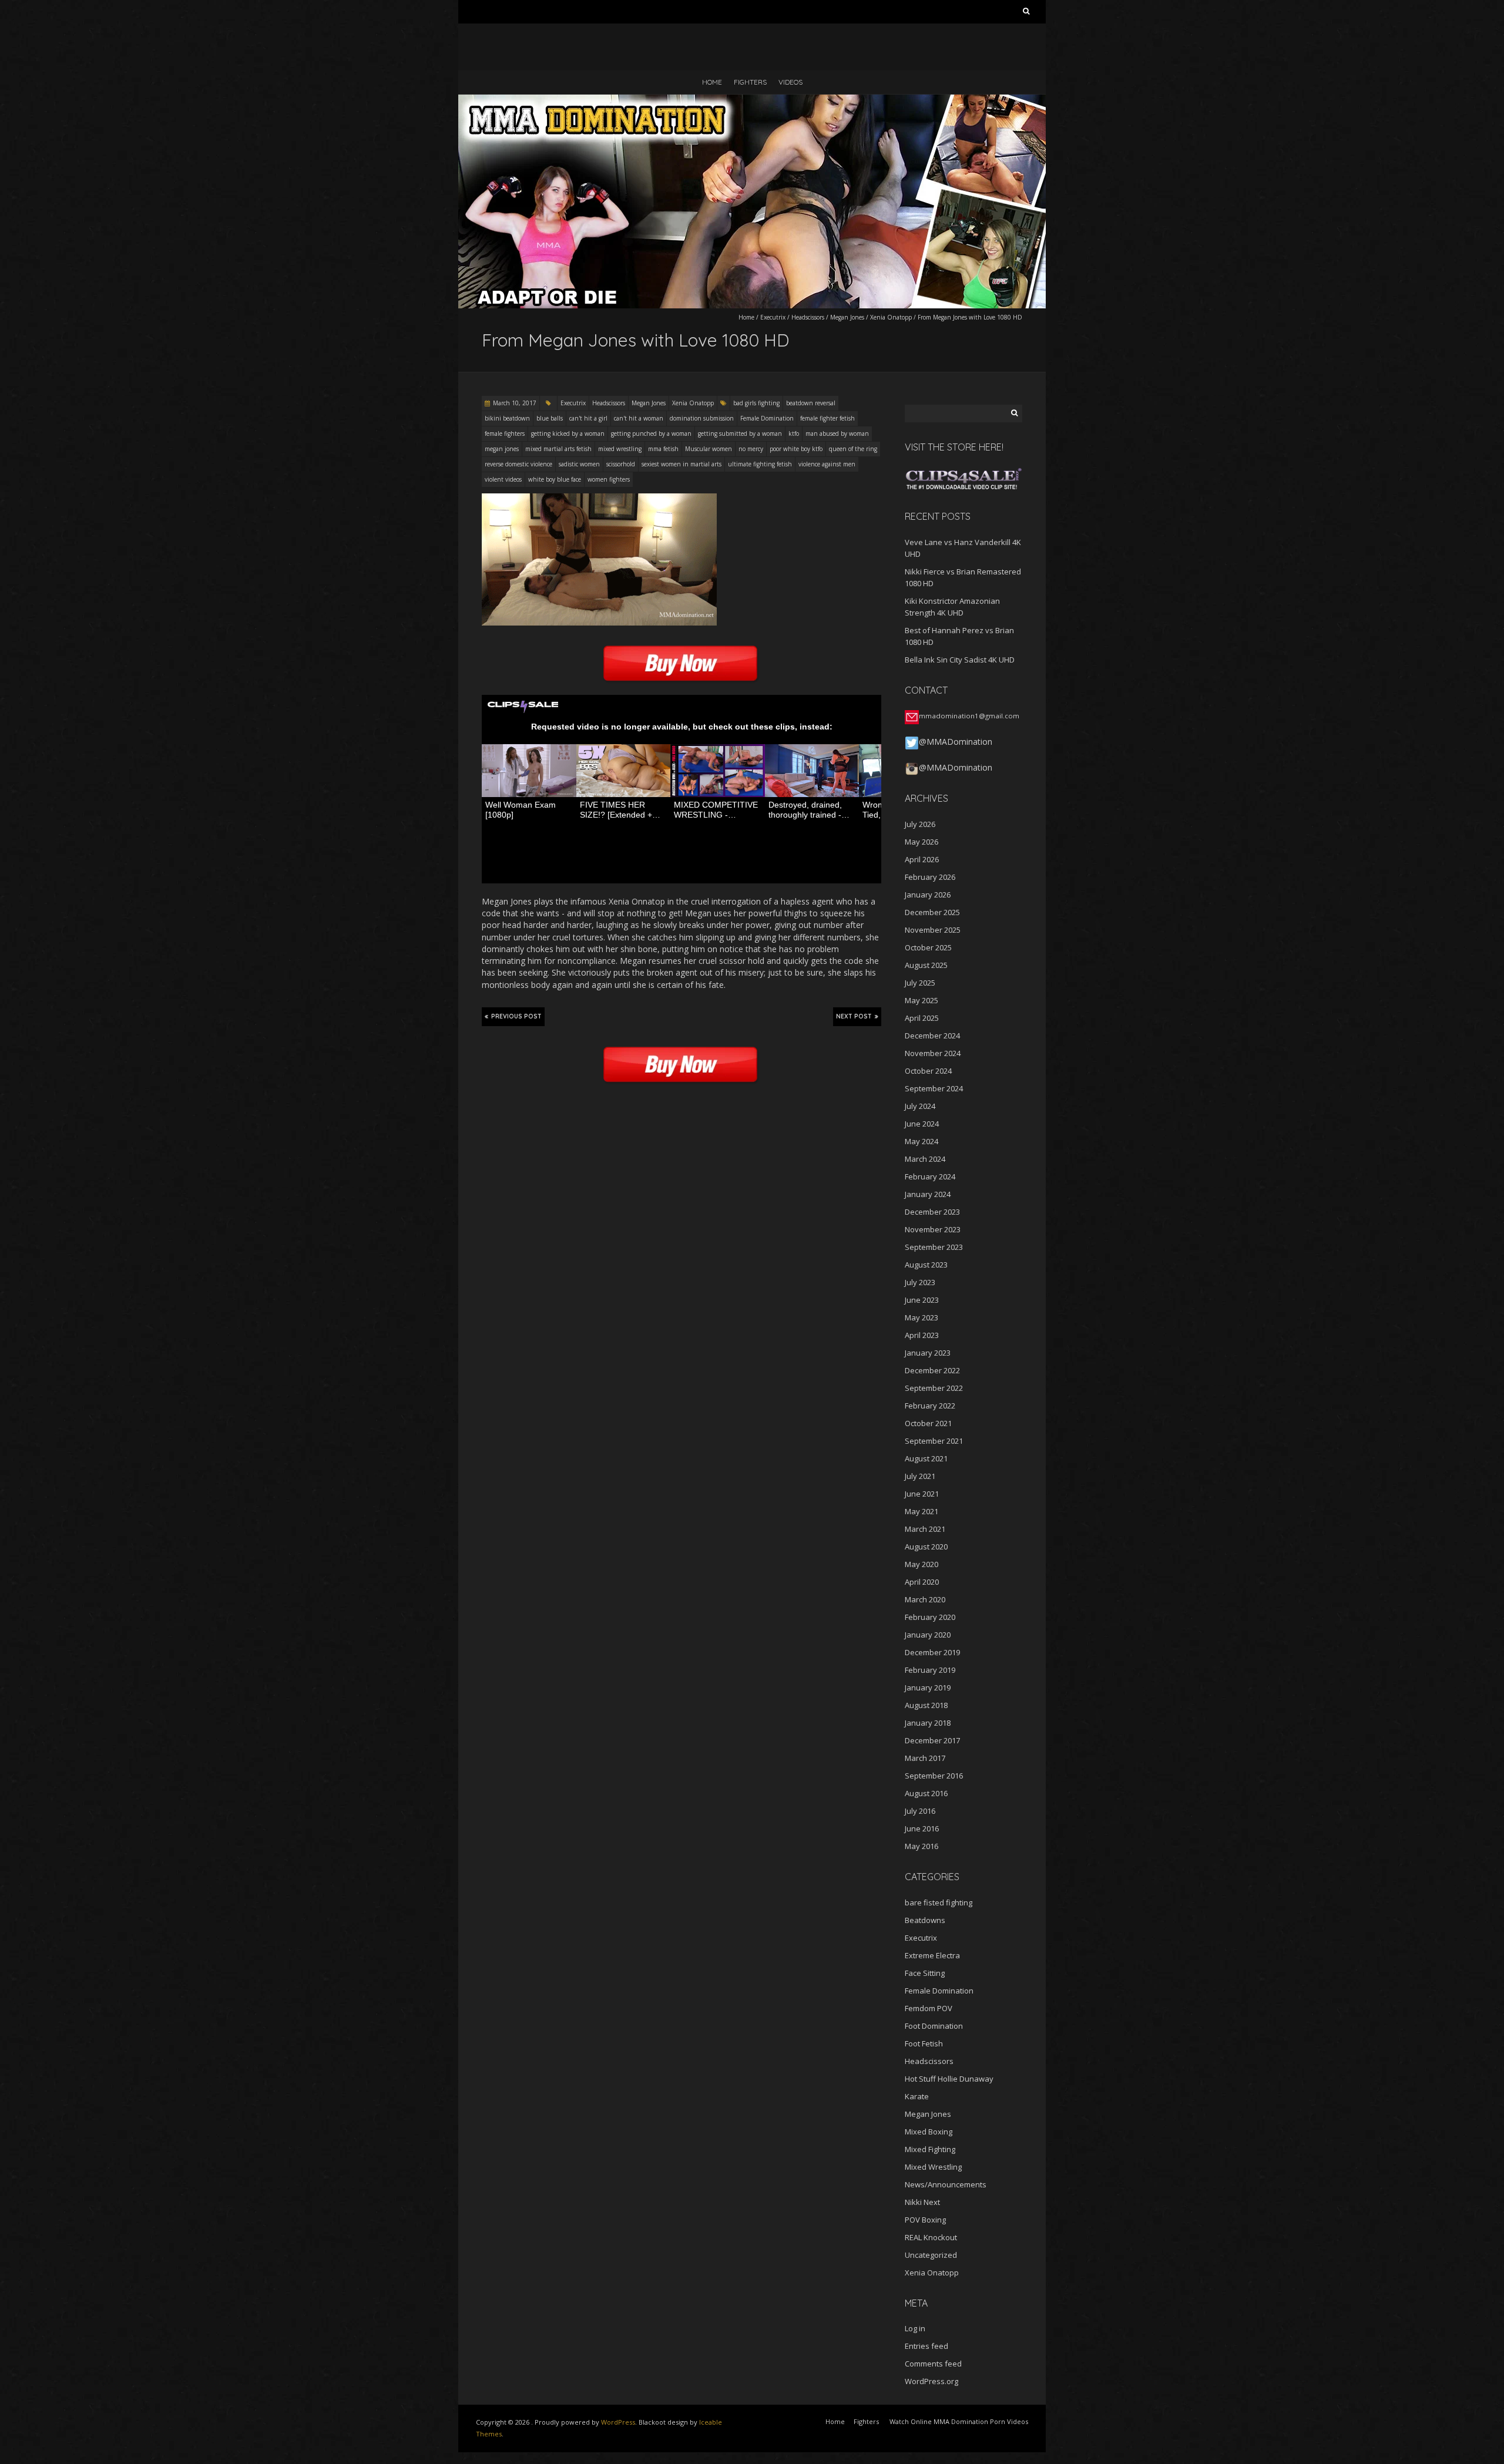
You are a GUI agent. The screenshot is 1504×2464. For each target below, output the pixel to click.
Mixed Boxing (929, 2132)
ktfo (794, 433)
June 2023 (922, 1300)
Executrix (773, 317)
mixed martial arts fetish (558, 449)
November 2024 (933, 1053)
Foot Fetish (924, 2043)
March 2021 (925, 1529)
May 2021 (921, 1511)
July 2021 (920, 1476)
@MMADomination (956, 742)
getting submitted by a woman (740, 433)
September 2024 (934, 1088)
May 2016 (921, 1846)
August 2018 (926, 1705)
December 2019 (932, 1652)
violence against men (827, 464)
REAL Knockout (931, 2237)
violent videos (503, 479)
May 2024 (921, 1141)
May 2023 (921, 1317)
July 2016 (920, 1811)
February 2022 (930, 1406)
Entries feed (926, 2346)
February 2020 (930, 1617)
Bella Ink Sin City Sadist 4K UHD (960, 660)
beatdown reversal (811, 403)
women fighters (609, 479)
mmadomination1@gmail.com (969, 716)
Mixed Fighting (930, 2149)
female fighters (505, 433)
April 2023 (922, 1335)
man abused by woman (837, 433)
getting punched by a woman (651, 433)
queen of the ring (853, 449)
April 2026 (922, 859)
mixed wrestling (620, 449)
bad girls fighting (756, 403)
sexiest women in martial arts (681, 464)
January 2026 (928, 895)
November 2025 (933, 930)
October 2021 (928, 1423)
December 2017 (932, 1740)
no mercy (751, 449)
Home (712, 82)
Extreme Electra (932, 1955)
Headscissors (808, 317)
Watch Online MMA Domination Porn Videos (959, 2421)
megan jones (502, 449)
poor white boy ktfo (796, 449)
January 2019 (928, 1688)
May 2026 (921, 842)
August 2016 (926, 1793)
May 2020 (921, 1564)
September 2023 (934, 1247)
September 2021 (934, 1441)
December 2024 (932, 1036)
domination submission (702, 418)
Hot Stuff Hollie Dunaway (949, 2079)
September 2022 (934, 1388)
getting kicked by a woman (568, 433)
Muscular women (709, 449)
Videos (790, 82)
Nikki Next (922, 2202)
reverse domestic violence (518, 464)
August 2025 (926, 965)
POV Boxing (925, 2220)
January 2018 (928, 1723)
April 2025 (922, 1018)
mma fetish (663, 449)
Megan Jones (847, 317)
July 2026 (920, 824)
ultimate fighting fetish (760, 464)
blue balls (550, 418)
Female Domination (767, 418)
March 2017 (925, 1758)
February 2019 (930, 1670)
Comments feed (933, 2364)
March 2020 (925, 1599)
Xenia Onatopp (891, 317)
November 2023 (933, 1229)
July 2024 (920, 1106)
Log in (915, 2328)
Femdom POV (929, 2008)
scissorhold (621, 464)
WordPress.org (931, 2381)
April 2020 (922, 1582)
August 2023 (926, 1265)
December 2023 (932, 1212)
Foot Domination (934, 2026)
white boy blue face (555, 479)
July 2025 (920, 983)
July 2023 (920, 1282)
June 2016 (922, 1828)
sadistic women (579, 464)
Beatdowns (925, 1920)
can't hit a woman (639, 418)
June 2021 (922, 1494)
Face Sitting (925, 1973)
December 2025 (932, 912)
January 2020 (928, 1635)
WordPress (618, 2422)
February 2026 (930, 877)
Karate (917, 2096)
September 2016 (934, 1776)
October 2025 (928, 947)
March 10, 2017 (515, 403)
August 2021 (926, 1458)
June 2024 (922, 1124)
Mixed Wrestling (933, 2167)
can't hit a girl (588, 418)
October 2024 (928, 1071)
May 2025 (921, 1000)
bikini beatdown (507, 418)
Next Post (854, 1016)
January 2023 (928, 1353)
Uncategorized (931, 2255)
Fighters (750, 82)
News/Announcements (946, 2184)
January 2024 (928, 1194)
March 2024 (925, 1159)
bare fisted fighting (939, 1902)
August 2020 (926, 1547)
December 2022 (932, 1370)
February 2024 (930, 1176)
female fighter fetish (827, 418)
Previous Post (516, 1016)
